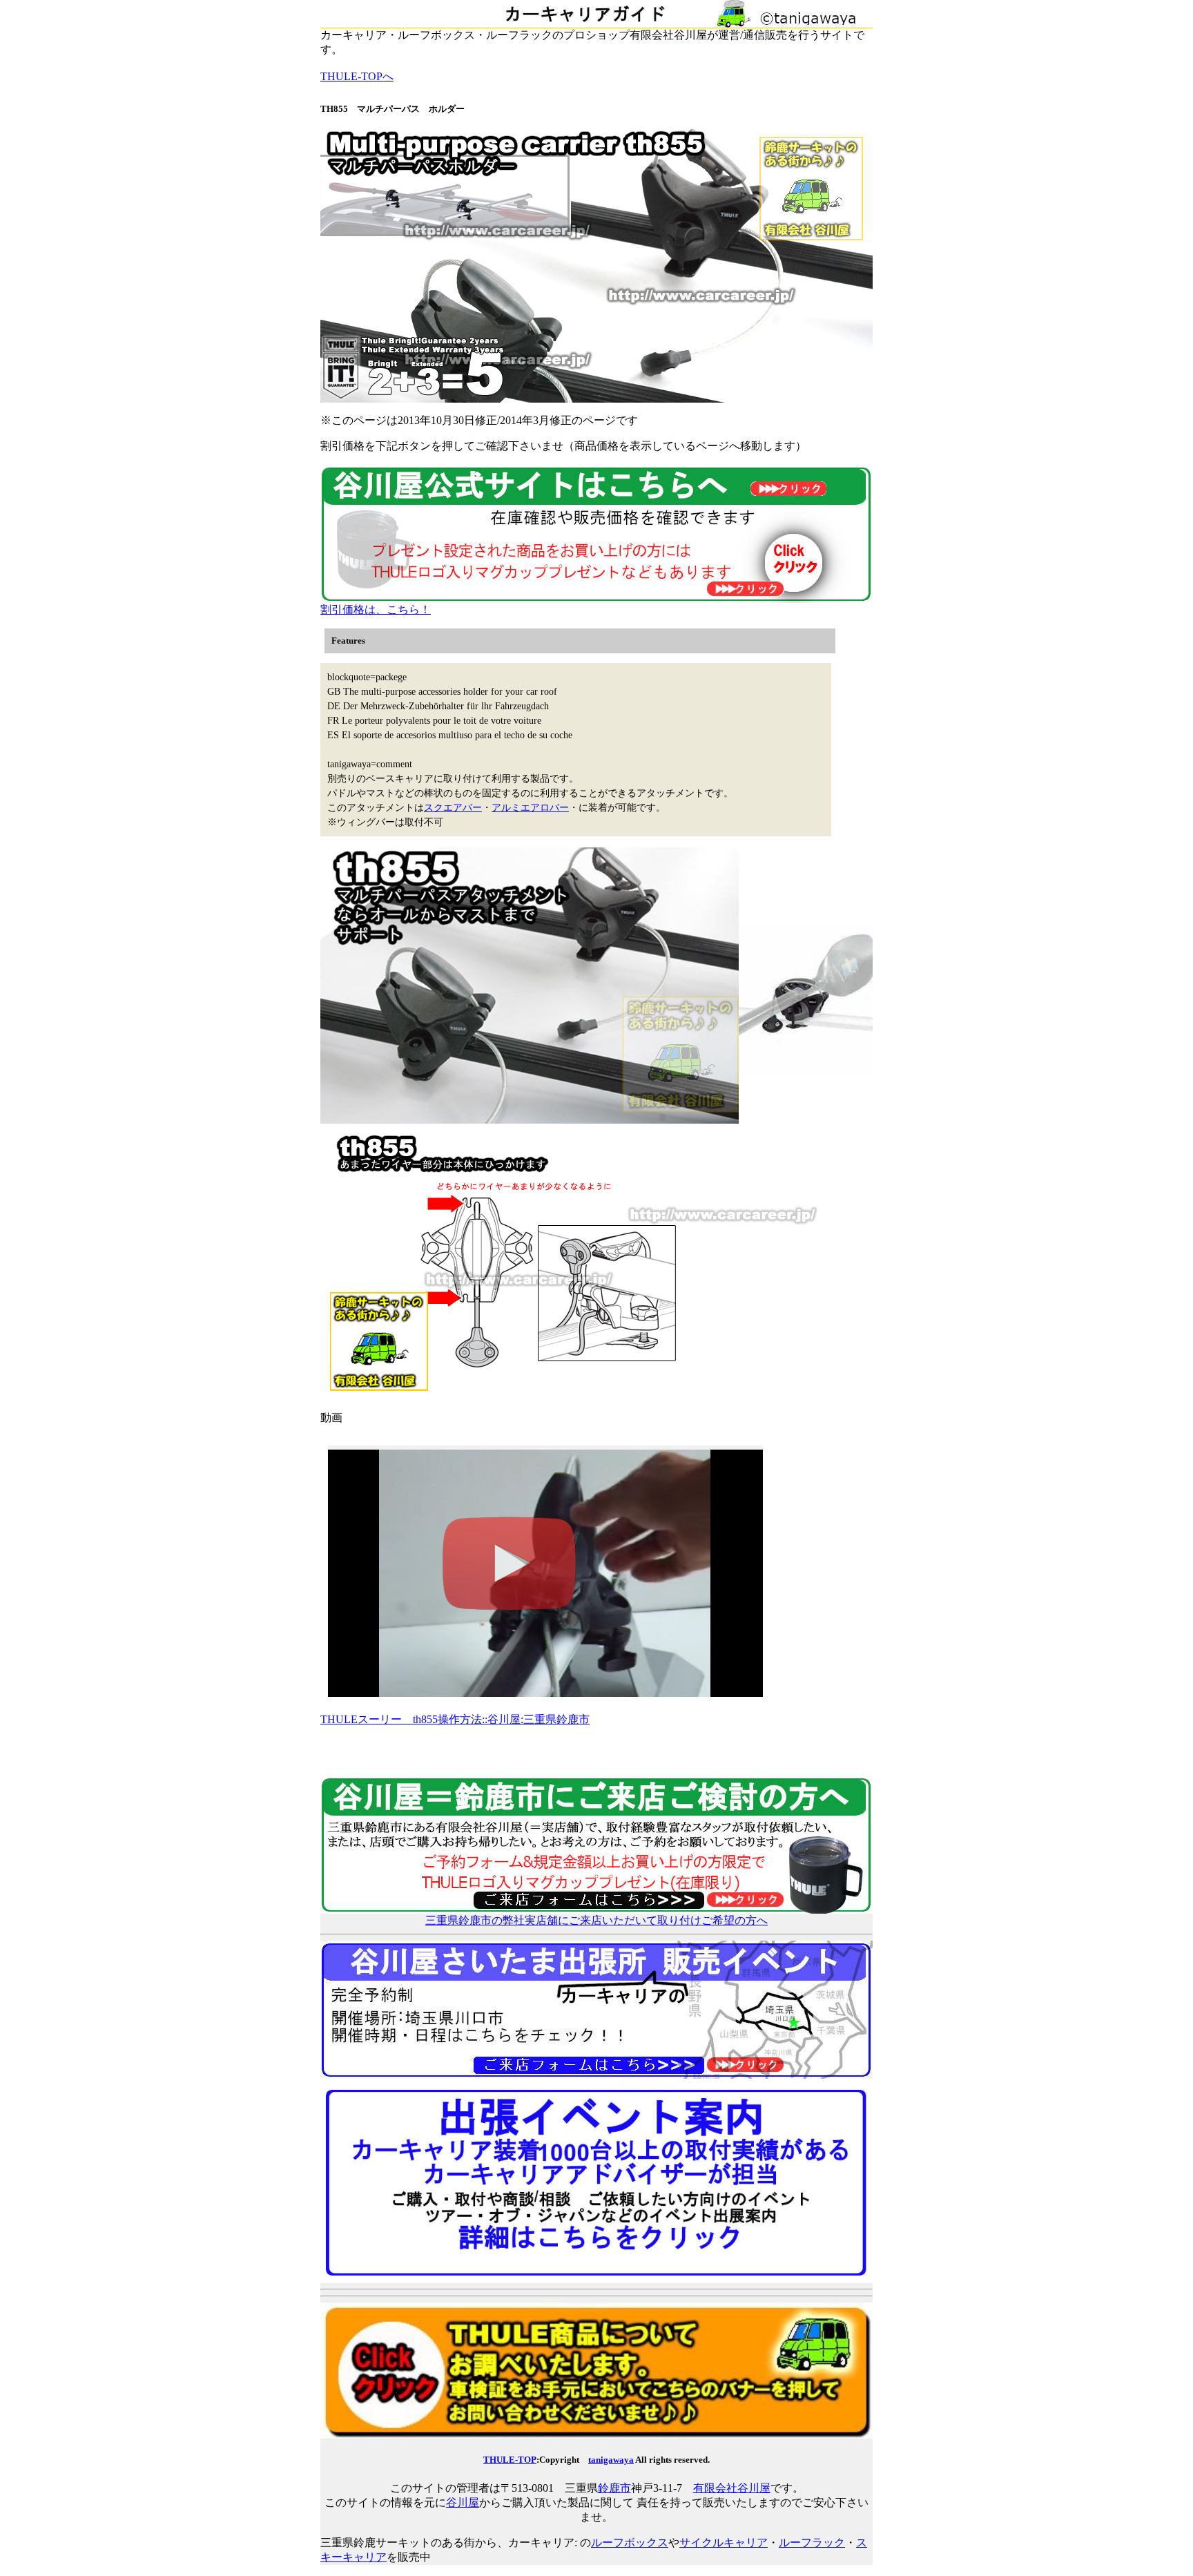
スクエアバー (453, 808)
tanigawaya (611, 2460)
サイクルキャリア (724, 2543)
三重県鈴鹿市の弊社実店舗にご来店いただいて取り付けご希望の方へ (596, 1920)
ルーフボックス (630, 2543)
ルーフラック (812, 2543)
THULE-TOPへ (357, 76)
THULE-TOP (510, 2460)
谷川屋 (463, 2502)
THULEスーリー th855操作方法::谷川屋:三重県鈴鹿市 (455, 1719)
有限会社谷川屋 (732, 2488)
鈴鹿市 (614, 2488)
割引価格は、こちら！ (376, 609)
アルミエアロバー (530, 808)
